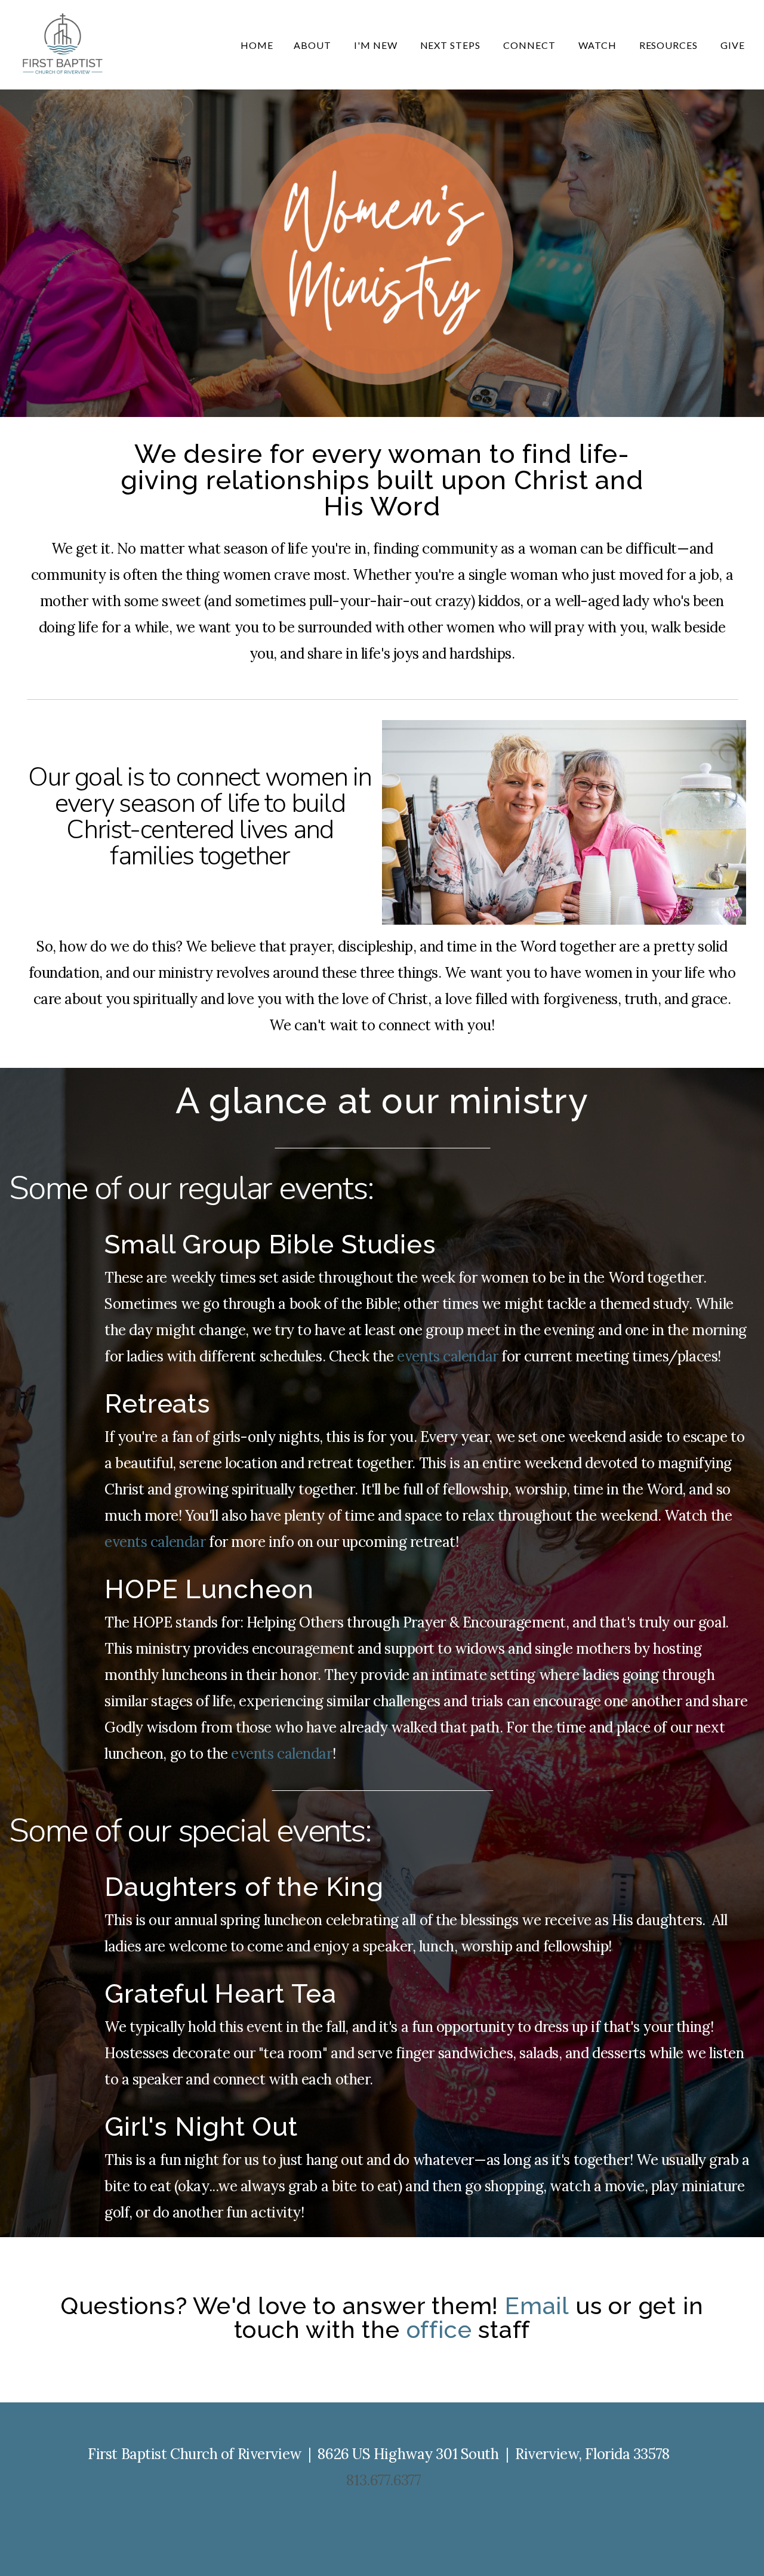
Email (537, 2305)
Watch (599, 45)
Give (733, 45)
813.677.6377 (383, 2480)
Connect (531, 45)
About (314, 45)
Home (257, 45)
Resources (670, 45)
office (439, 2329)
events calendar (447, 1356)
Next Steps (452, 45)
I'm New (377, 45)
